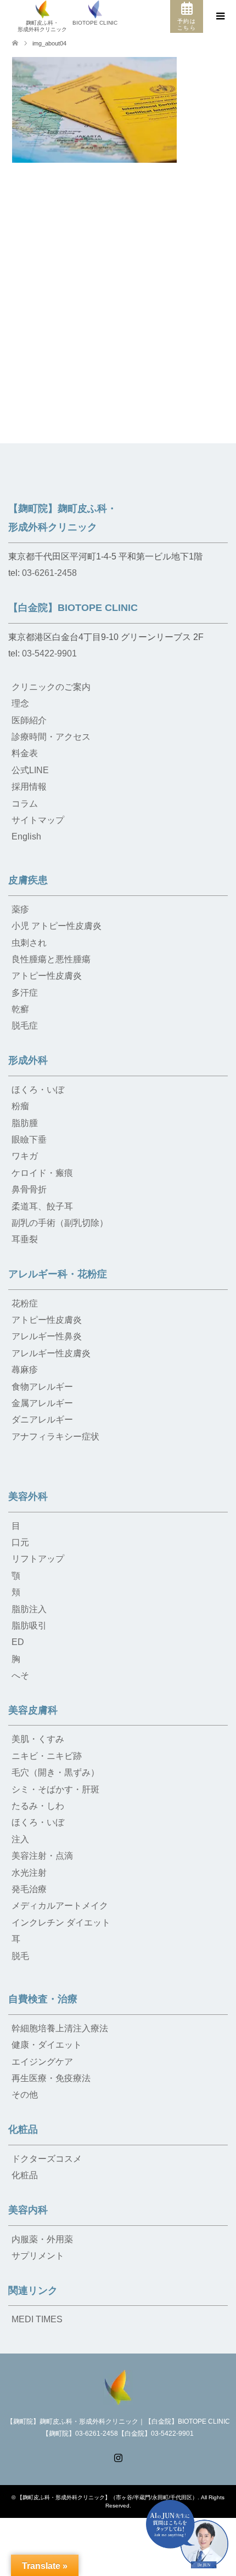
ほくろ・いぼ (38, 1090)
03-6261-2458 (49, 573)
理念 (20, 703)
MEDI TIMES (37, 2319)
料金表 (25, 753)
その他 (25, 2095)
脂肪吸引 (29, 1626)
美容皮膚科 (33, 1710)
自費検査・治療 (43, 1999)
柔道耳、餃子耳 (42, 1206)
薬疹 (20, 909)
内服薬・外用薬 (42, 2239)
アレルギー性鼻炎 (47, 1336)
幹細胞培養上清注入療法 (60, 2028)
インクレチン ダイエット (61, 1923)
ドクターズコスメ (47, 2159)
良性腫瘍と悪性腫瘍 (51, 959)
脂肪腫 (25, 1123)
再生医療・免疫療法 (51, 2078)
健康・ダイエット (47, 2045)
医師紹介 (29, 720)
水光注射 (29, 1873)
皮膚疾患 (28, 880)
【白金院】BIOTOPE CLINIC (73, 608)
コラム (25, 804)
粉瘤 (20, 1106)
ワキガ (25, 1156)
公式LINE (30, 770)
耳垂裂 (25, 1239)
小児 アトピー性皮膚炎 (57, 926)
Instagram (118, 2457)
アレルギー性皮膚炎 (51, 1353)
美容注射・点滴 (42, 1856)
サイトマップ (38, 820)
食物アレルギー (42, 1387)
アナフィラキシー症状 (55, 1436)
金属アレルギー (42, 1403)
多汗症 (25, 993)
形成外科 (28, 1060)
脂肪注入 (29, 1609)
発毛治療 (29, 1889)
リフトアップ (38, 1559)
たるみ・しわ (38, 1806)
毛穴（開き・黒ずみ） (55, 1772)
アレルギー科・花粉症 (58, 1274)
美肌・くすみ (38, 1739)
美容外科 (28, 1497)
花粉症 (25, 1303)
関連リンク (33, 2291)
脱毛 (20, 1956)
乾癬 (20, 1009)
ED (18, 1642)
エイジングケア (42, 2062)
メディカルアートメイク (60, 1906)
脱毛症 (25, 1026)
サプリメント (38, 2256)
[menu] (220, 16)
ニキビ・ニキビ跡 (47, 1756)
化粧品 (23, 2129)
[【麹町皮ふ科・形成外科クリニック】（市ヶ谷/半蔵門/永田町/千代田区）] (118, 2386)
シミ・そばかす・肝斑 (55, 1789)
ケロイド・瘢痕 (42, 1173)
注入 (20, 1839)
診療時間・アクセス (51, 737)
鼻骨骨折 (29, 1189)
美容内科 (28, 2210)
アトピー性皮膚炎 (47, 976)
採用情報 (29, 787)
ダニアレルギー (42, 1420)
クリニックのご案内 (51, 687)
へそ (20, 1675)
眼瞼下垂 (29, 1140)
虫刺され (29, 943)
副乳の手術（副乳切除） (60, 1223)
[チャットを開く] (187, 2534)
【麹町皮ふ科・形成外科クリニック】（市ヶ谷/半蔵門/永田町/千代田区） (107, 2497)
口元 (20, 1542)
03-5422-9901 (49, 653)
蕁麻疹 (25, 1370)
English (26, 836)
